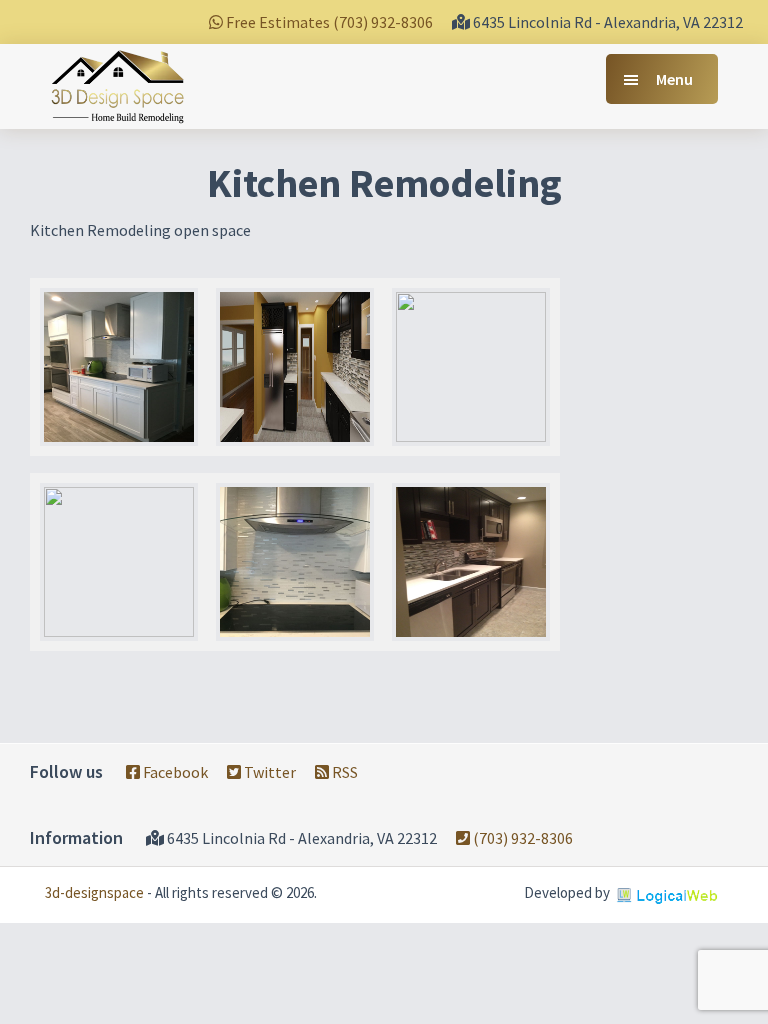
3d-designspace (94, 892)
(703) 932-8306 (521, 838)
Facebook (174, 772)
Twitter (268, 772)
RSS (343, 772)
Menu (674, 79)
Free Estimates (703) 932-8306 (328, 22)
